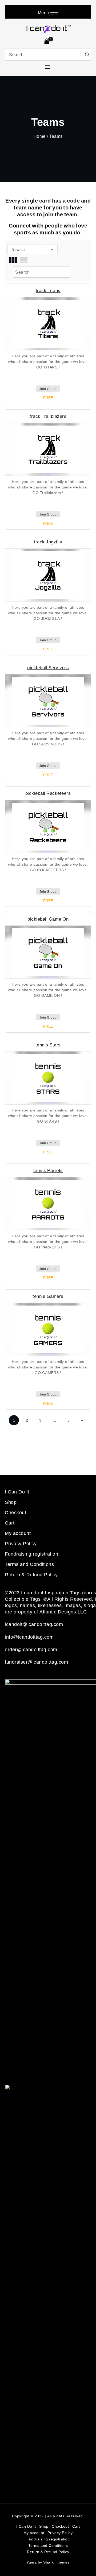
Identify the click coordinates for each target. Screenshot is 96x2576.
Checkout (15, 1512)
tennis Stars (48, 1045)
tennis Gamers (48, 1296)
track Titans (48, 290)
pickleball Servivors (48, 667)
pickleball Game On (48, 919)
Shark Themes (56, 2562)
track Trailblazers (48, 416)
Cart (10, 1523)
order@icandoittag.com (31, 1649)
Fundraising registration (31, 1554)
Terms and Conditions (29, 1564)
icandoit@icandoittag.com (34, 1624)
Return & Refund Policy (31, 1574)
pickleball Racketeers (48, 793)
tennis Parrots (48, 1170)
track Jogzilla (48, 542)
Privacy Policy (21, 1543)
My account (18, 1533)
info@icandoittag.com (29, 1637)
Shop (11, 1502)
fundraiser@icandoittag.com (36, 1662)
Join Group (48, 389)
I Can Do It (17, 1492)
